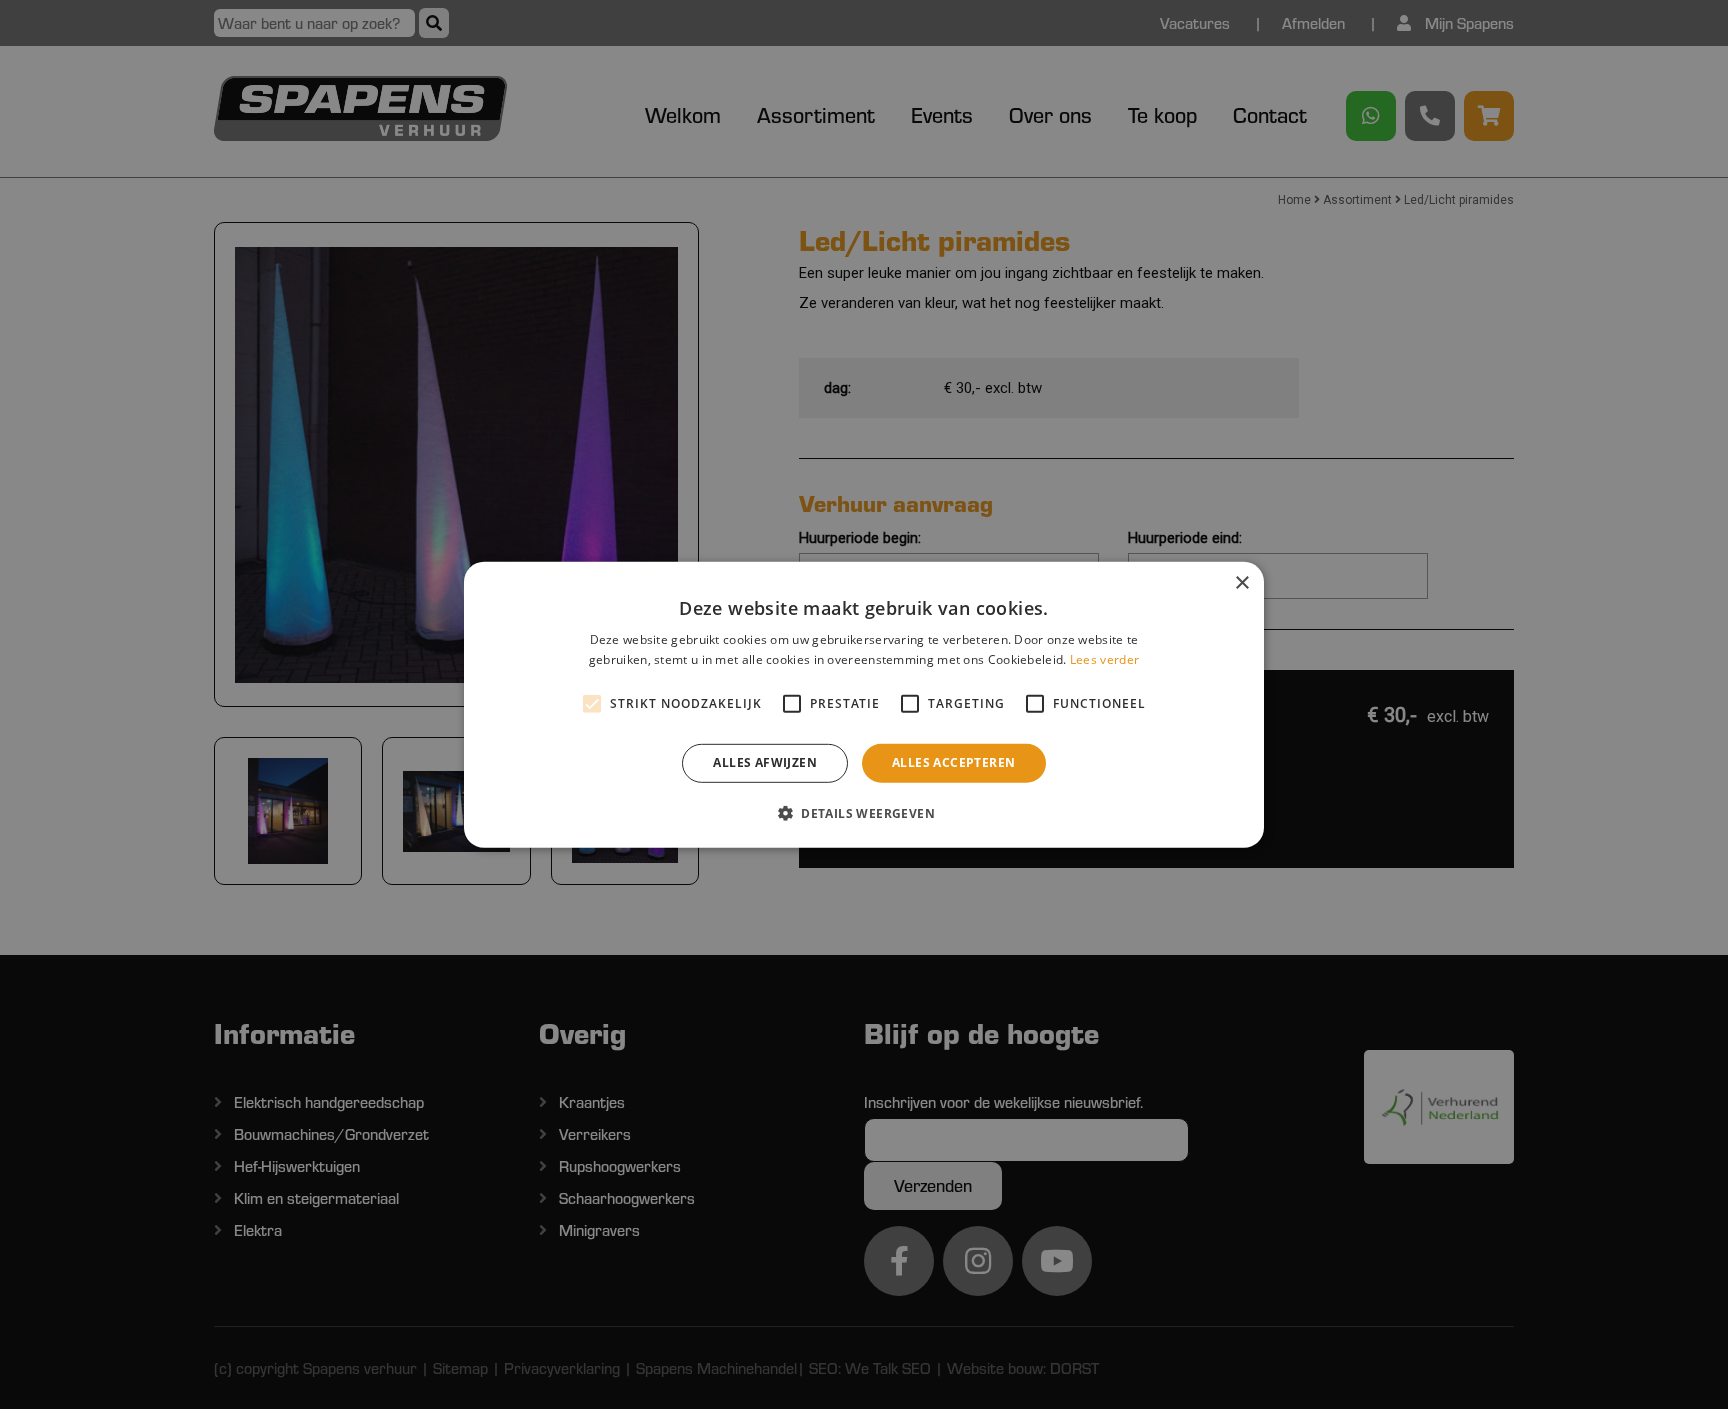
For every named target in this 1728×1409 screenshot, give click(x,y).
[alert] (864, 704)
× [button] (1241, 582)
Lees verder (1104, 659)
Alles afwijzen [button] (765, 762)
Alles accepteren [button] (953, 762)
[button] (864, 813)
